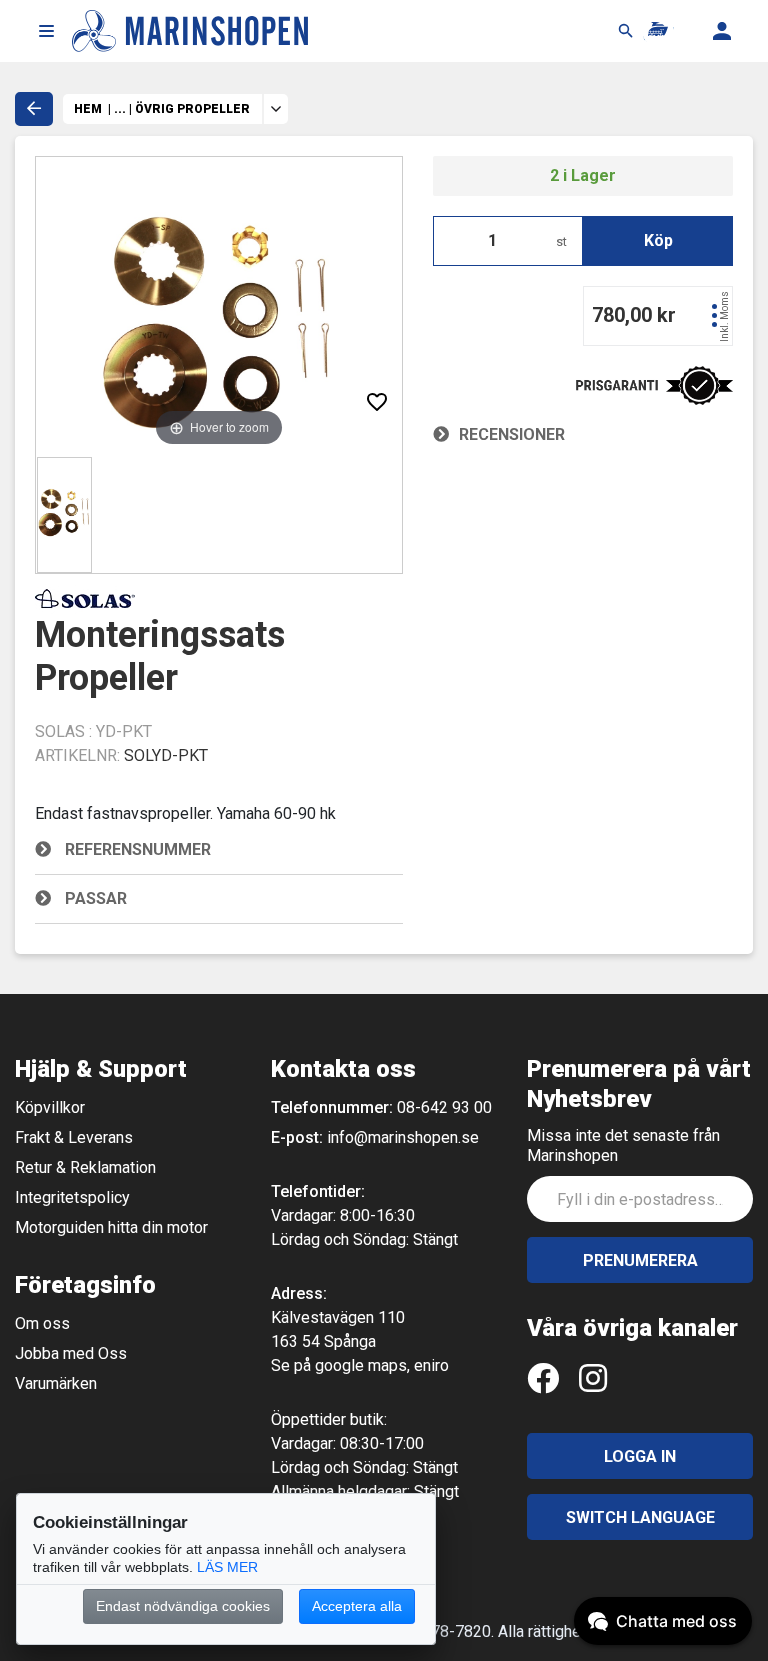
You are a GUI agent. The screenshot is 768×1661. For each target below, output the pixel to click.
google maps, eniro (382, 1365)
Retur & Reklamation (85, 1167)
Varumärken (56, 1383)
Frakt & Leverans (74, 1137)
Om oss (42, 1323)
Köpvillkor (50, 1107)
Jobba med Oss (71, 1353)
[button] (46, 31)
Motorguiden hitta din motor (111, 1227)
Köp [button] (658, 240)
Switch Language (640, 1517)
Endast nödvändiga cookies (183, 1606)
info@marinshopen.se (403, 1137)
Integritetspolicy (72, 1197)
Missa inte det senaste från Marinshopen (623, 1145)
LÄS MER (227, 1567)
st (561, 241)
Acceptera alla (357, 1606)
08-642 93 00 (444, 1107)
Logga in (640, 1456)
